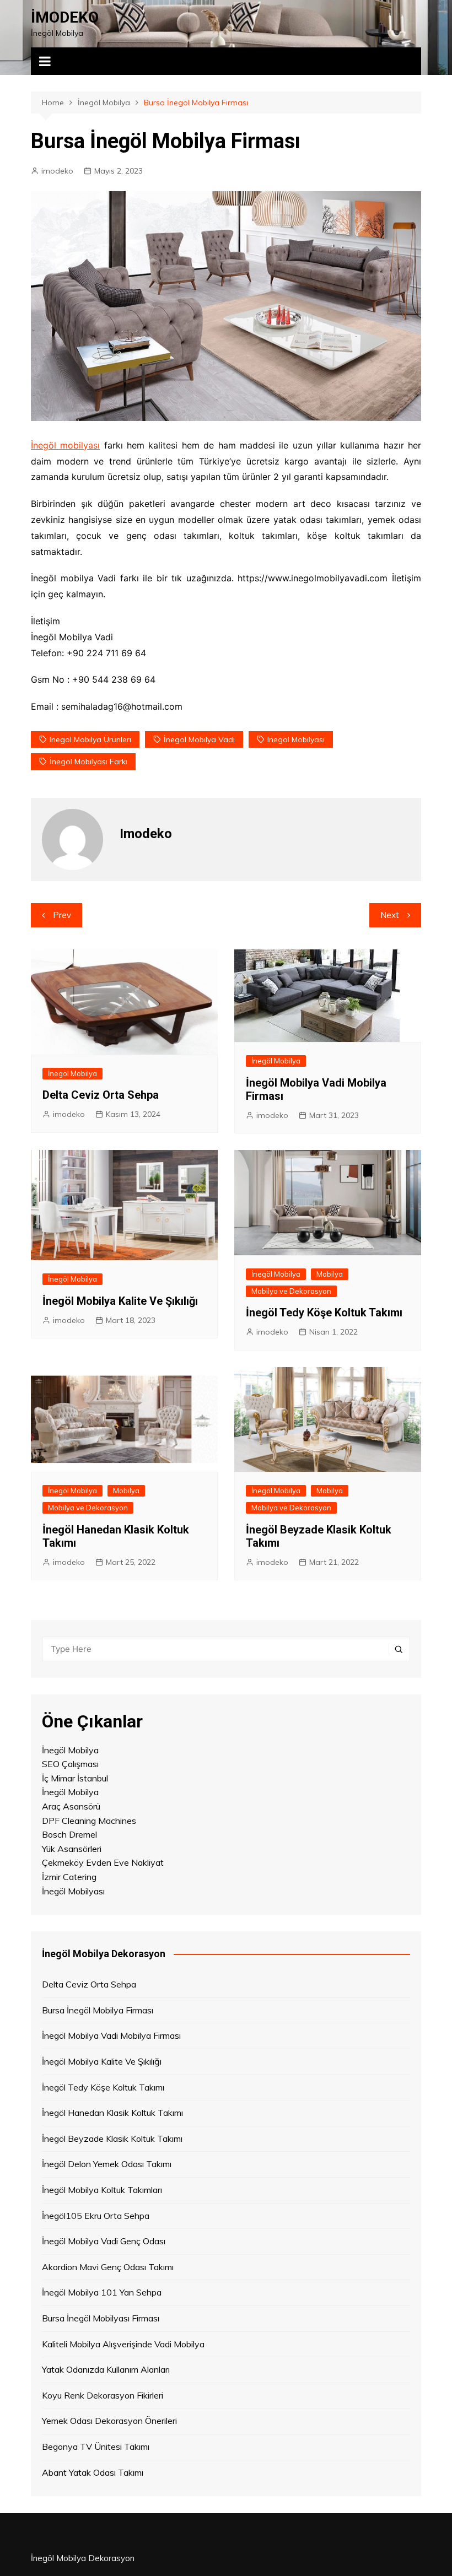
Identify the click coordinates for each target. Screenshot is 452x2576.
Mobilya (330, 1274)
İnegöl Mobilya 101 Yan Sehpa (102, 2292)
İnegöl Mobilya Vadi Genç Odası (104, 2241)
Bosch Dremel (69, 1834)
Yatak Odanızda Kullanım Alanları (106, 2369)
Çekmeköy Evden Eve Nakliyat (103, 1862)
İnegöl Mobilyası (73, 1891)
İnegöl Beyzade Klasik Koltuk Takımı (112, 2138)
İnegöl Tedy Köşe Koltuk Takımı (324, 1313)
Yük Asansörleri (72, 1849)
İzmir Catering (69, 1877)
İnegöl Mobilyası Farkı (88, 762)
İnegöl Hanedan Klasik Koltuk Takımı (112, 2113)
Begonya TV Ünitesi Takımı (96, 2447)
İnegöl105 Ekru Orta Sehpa (96, 2216)
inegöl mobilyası (296, 739)
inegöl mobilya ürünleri (90, 739)
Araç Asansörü (71, 1806)
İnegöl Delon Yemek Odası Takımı (107, 2164)
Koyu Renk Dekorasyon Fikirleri (103, 2395)
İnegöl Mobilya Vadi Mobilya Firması (111, 2035)
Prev (62, 915)
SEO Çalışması (70, 1764)
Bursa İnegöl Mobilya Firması (98, 2010)
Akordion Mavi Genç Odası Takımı (108, 2267)
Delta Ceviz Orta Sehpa (101, 1095)
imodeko (57, 171)
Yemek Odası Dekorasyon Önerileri (109, 2421)
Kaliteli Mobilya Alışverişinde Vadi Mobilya (123, 2344)
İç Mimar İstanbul (75, 1778)
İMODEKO (65, 17)
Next (390, 915)
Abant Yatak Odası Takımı (93, 2472)
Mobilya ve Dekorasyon (291, 1291)
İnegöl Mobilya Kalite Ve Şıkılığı (120, 1301)
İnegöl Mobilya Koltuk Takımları (102, 2190)
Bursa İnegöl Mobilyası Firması (101, 2318)
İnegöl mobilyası (65, 445)
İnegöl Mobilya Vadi (199, 739)
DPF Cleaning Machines (89, 1821)
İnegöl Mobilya (72, 1073)
